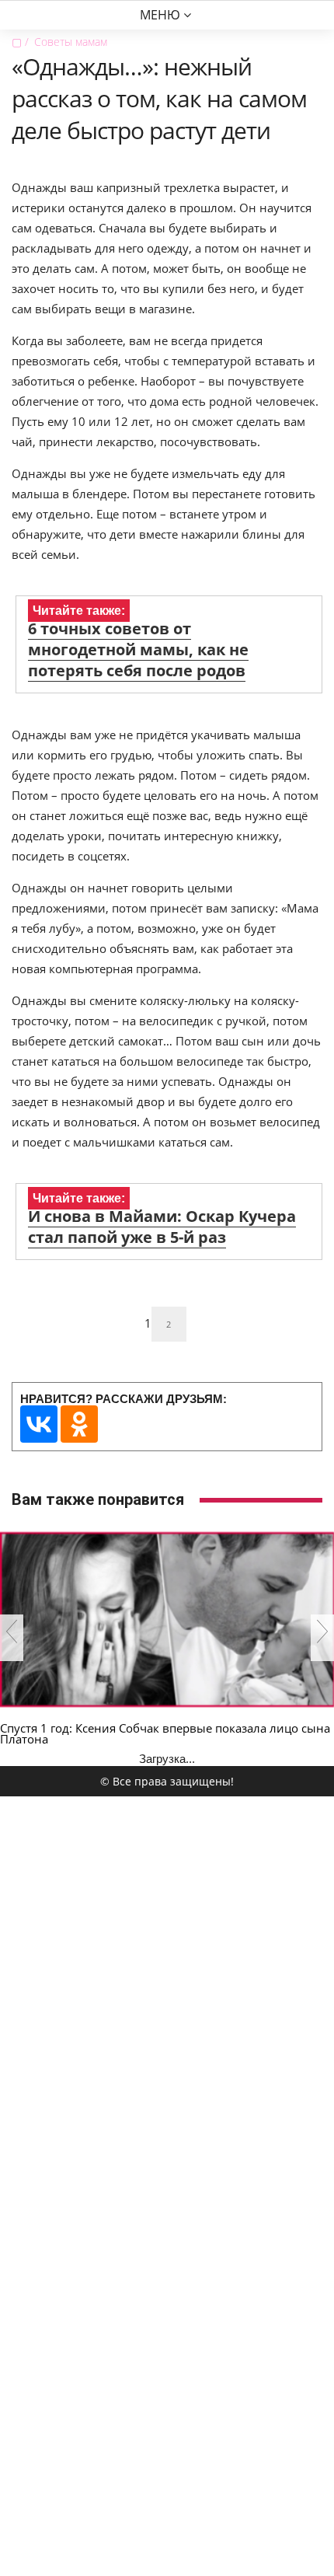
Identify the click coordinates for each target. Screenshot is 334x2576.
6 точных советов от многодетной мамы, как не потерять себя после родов (138, 649)
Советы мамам (71, 42)
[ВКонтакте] (39, 1424)
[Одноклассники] (79, 1424)
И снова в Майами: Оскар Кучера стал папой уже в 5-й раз (162, 1227)
